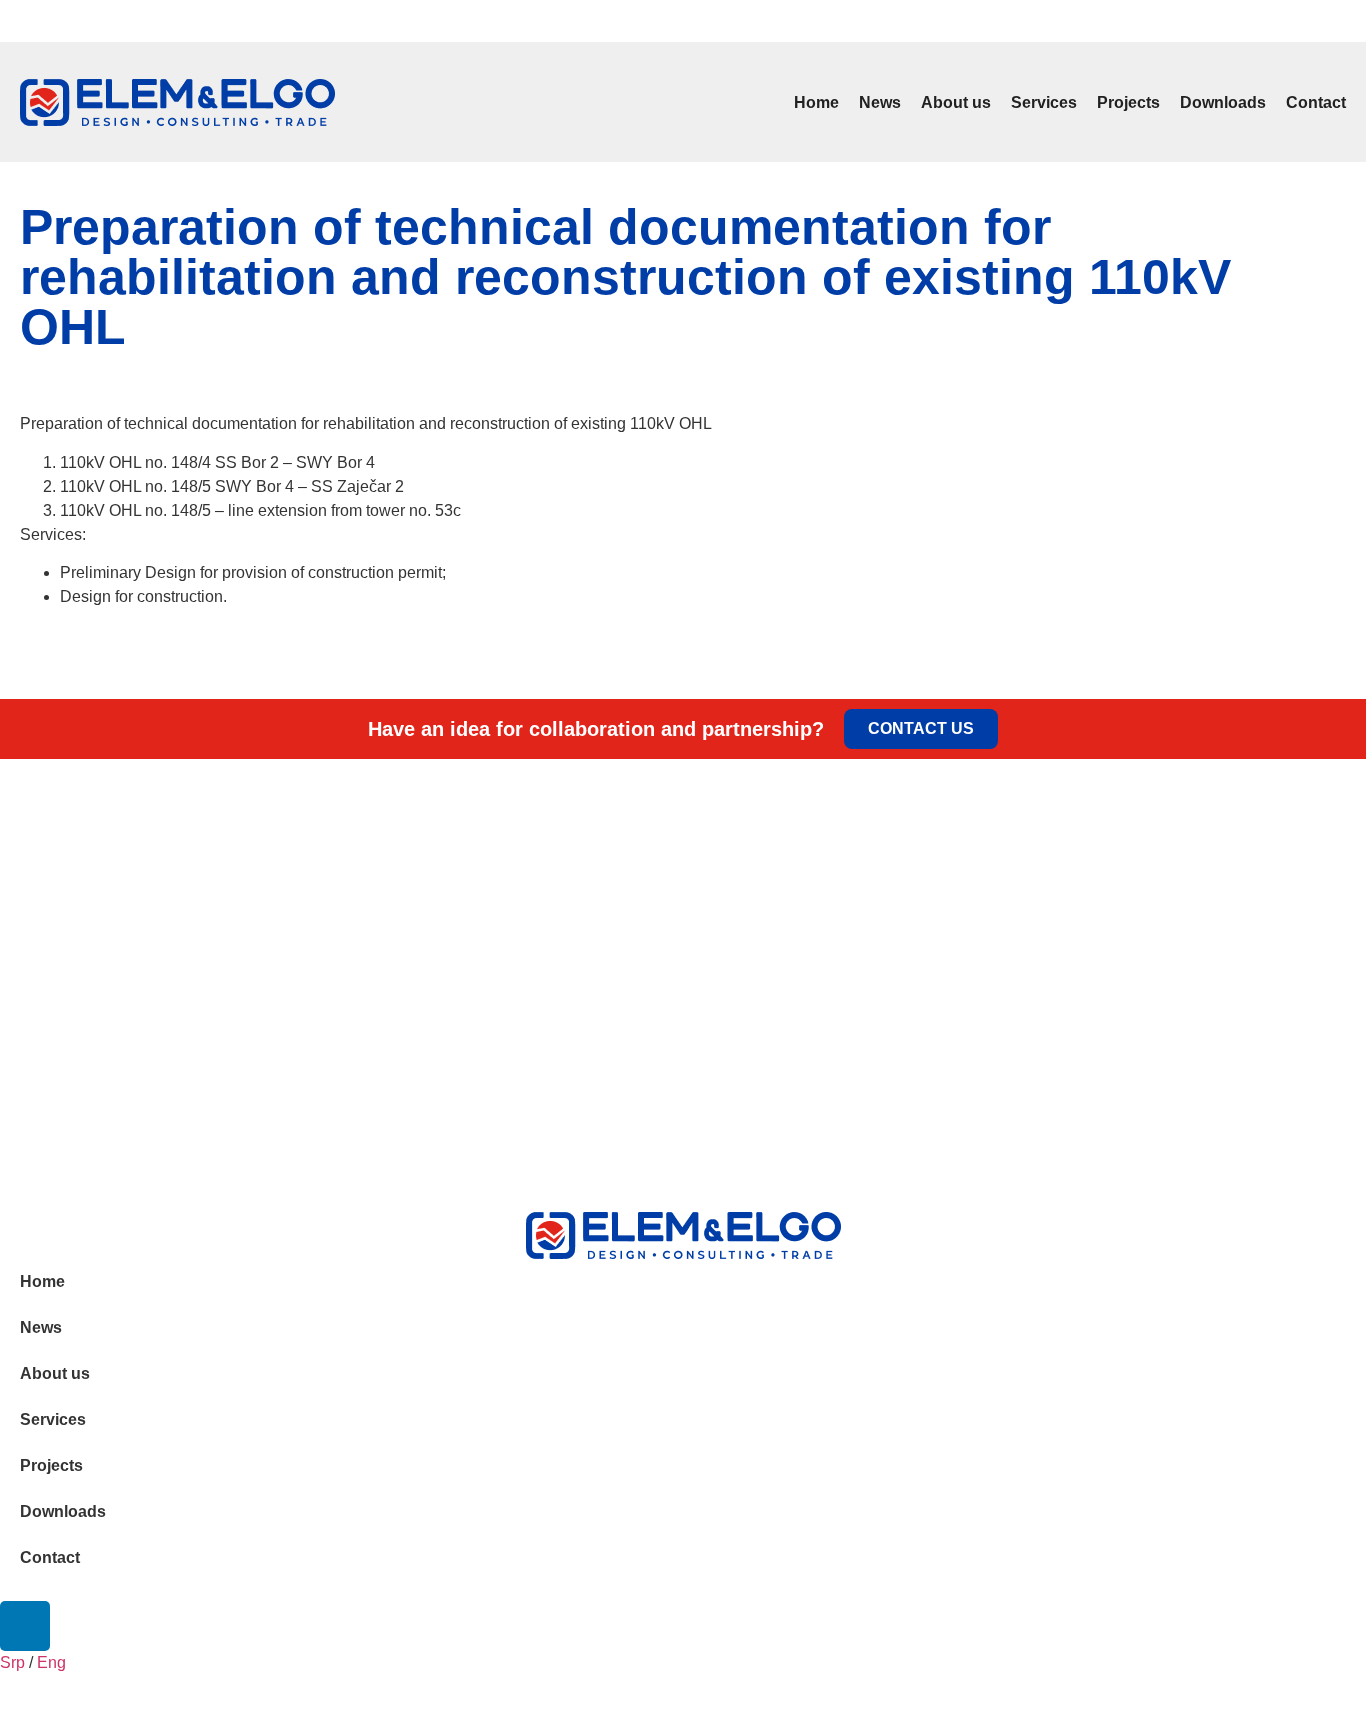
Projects (1128, 102)
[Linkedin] (1345, 21)
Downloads (1223, 102)
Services (1044, 102)
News (880, 102)
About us (956, 102)
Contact (1316, 102)
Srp (19, 24)
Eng (49, 24)
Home (816, 102)
